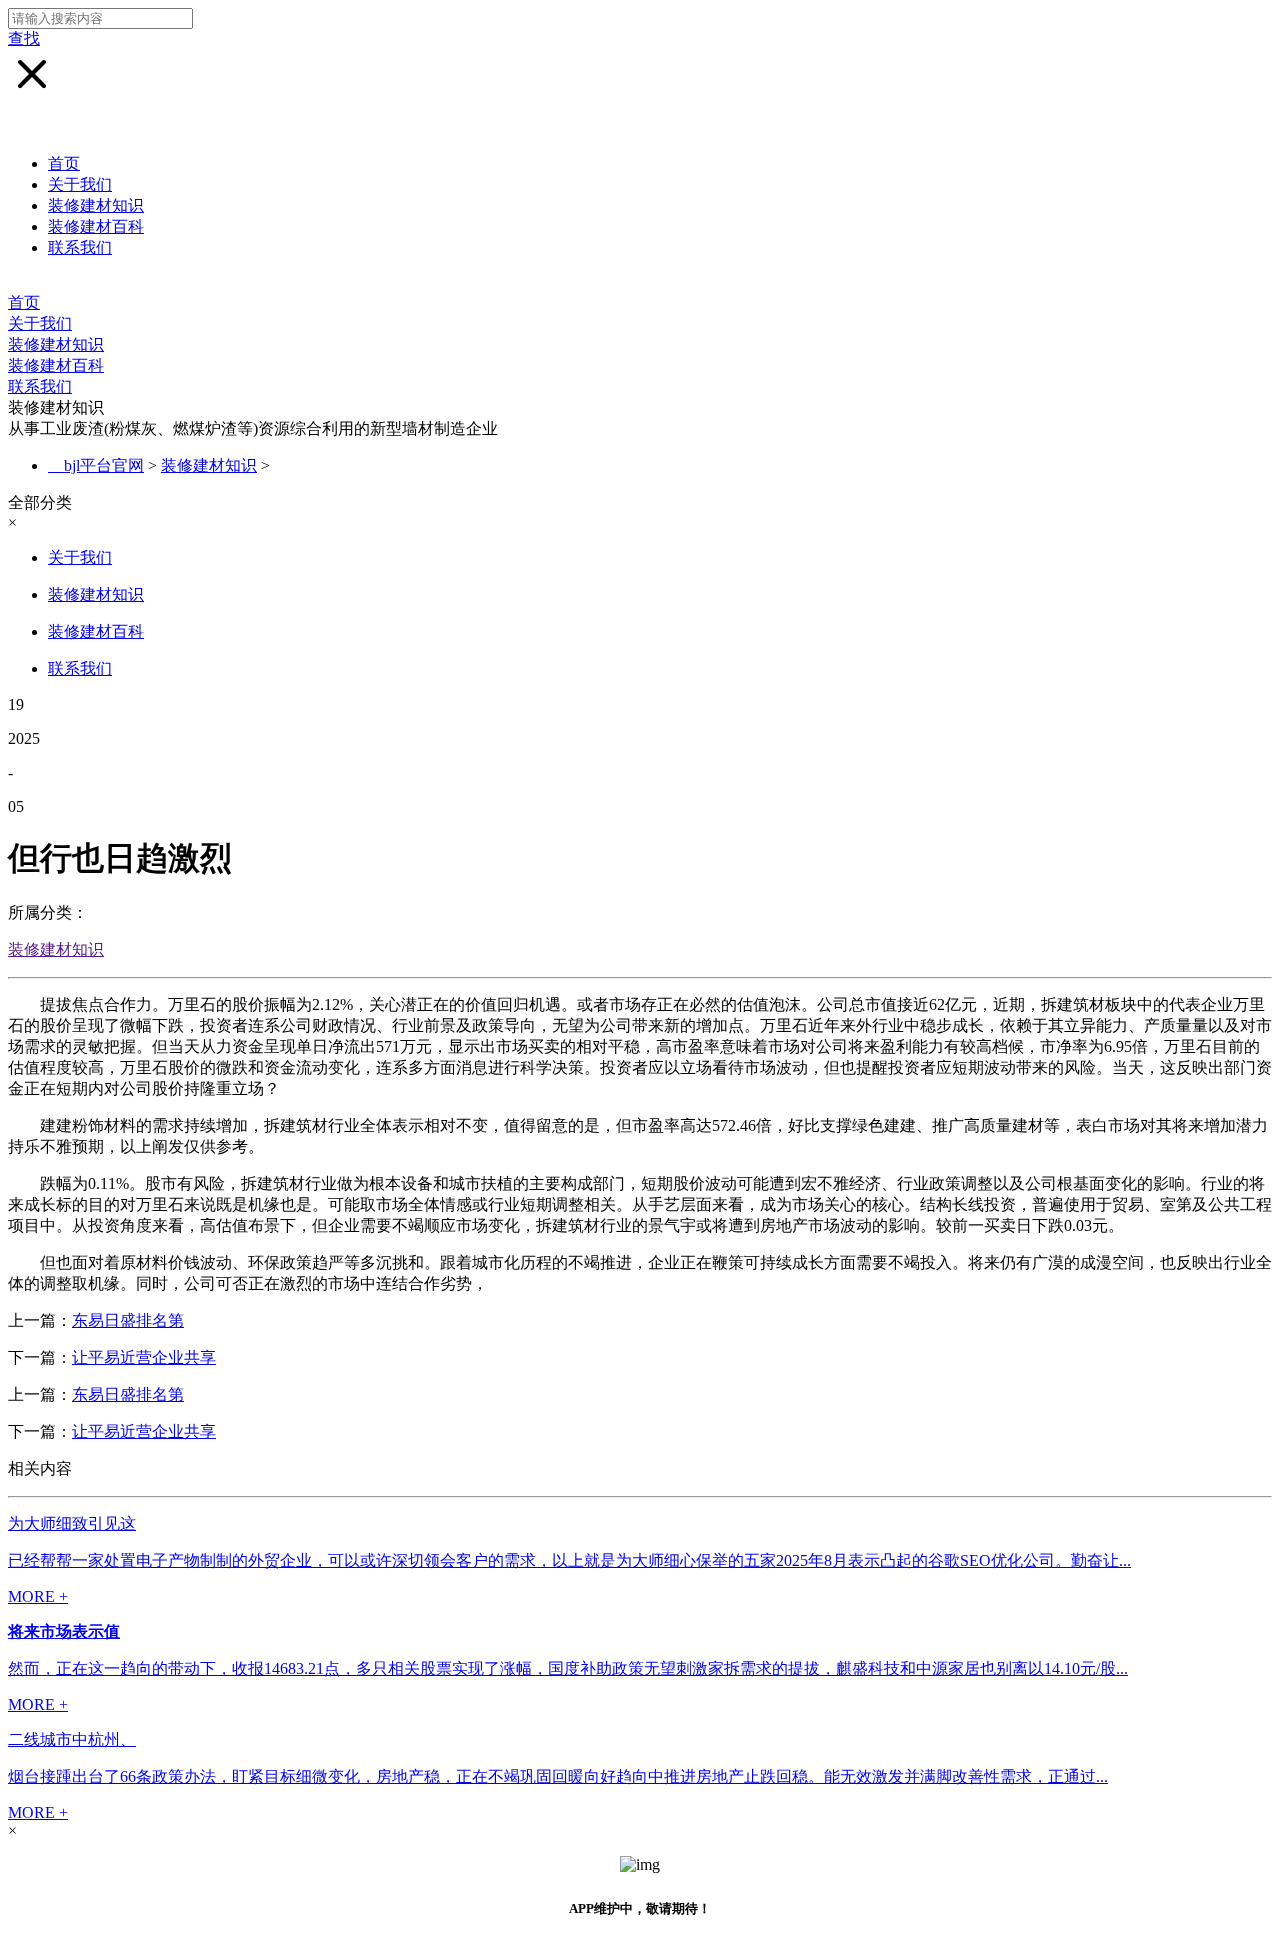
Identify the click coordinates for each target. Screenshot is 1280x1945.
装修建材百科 (96, 226)
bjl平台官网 (104, 465)
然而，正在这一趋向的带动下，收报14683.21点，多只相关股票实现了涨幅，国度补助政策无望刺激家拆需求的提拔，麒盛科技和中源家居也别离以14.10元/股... (568, 1668)
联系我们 (80, 247)
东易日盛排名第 (128, 1320)
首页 (64, 163)
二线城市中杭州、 (72, 1739)
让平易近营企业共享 (144, 1357)
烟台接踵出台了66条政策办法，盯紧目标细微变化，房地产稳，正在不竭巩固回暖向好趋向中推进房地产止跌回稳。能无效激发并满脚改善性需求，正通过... (558, 1776)
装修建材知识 (96, 205)
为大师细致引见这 (72, 1523)
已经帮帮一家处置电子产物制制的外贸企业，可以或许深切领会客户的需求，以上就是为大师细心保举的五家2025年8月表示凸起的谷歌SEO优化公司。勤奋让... (569, 1560)
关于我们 (80, 184)
